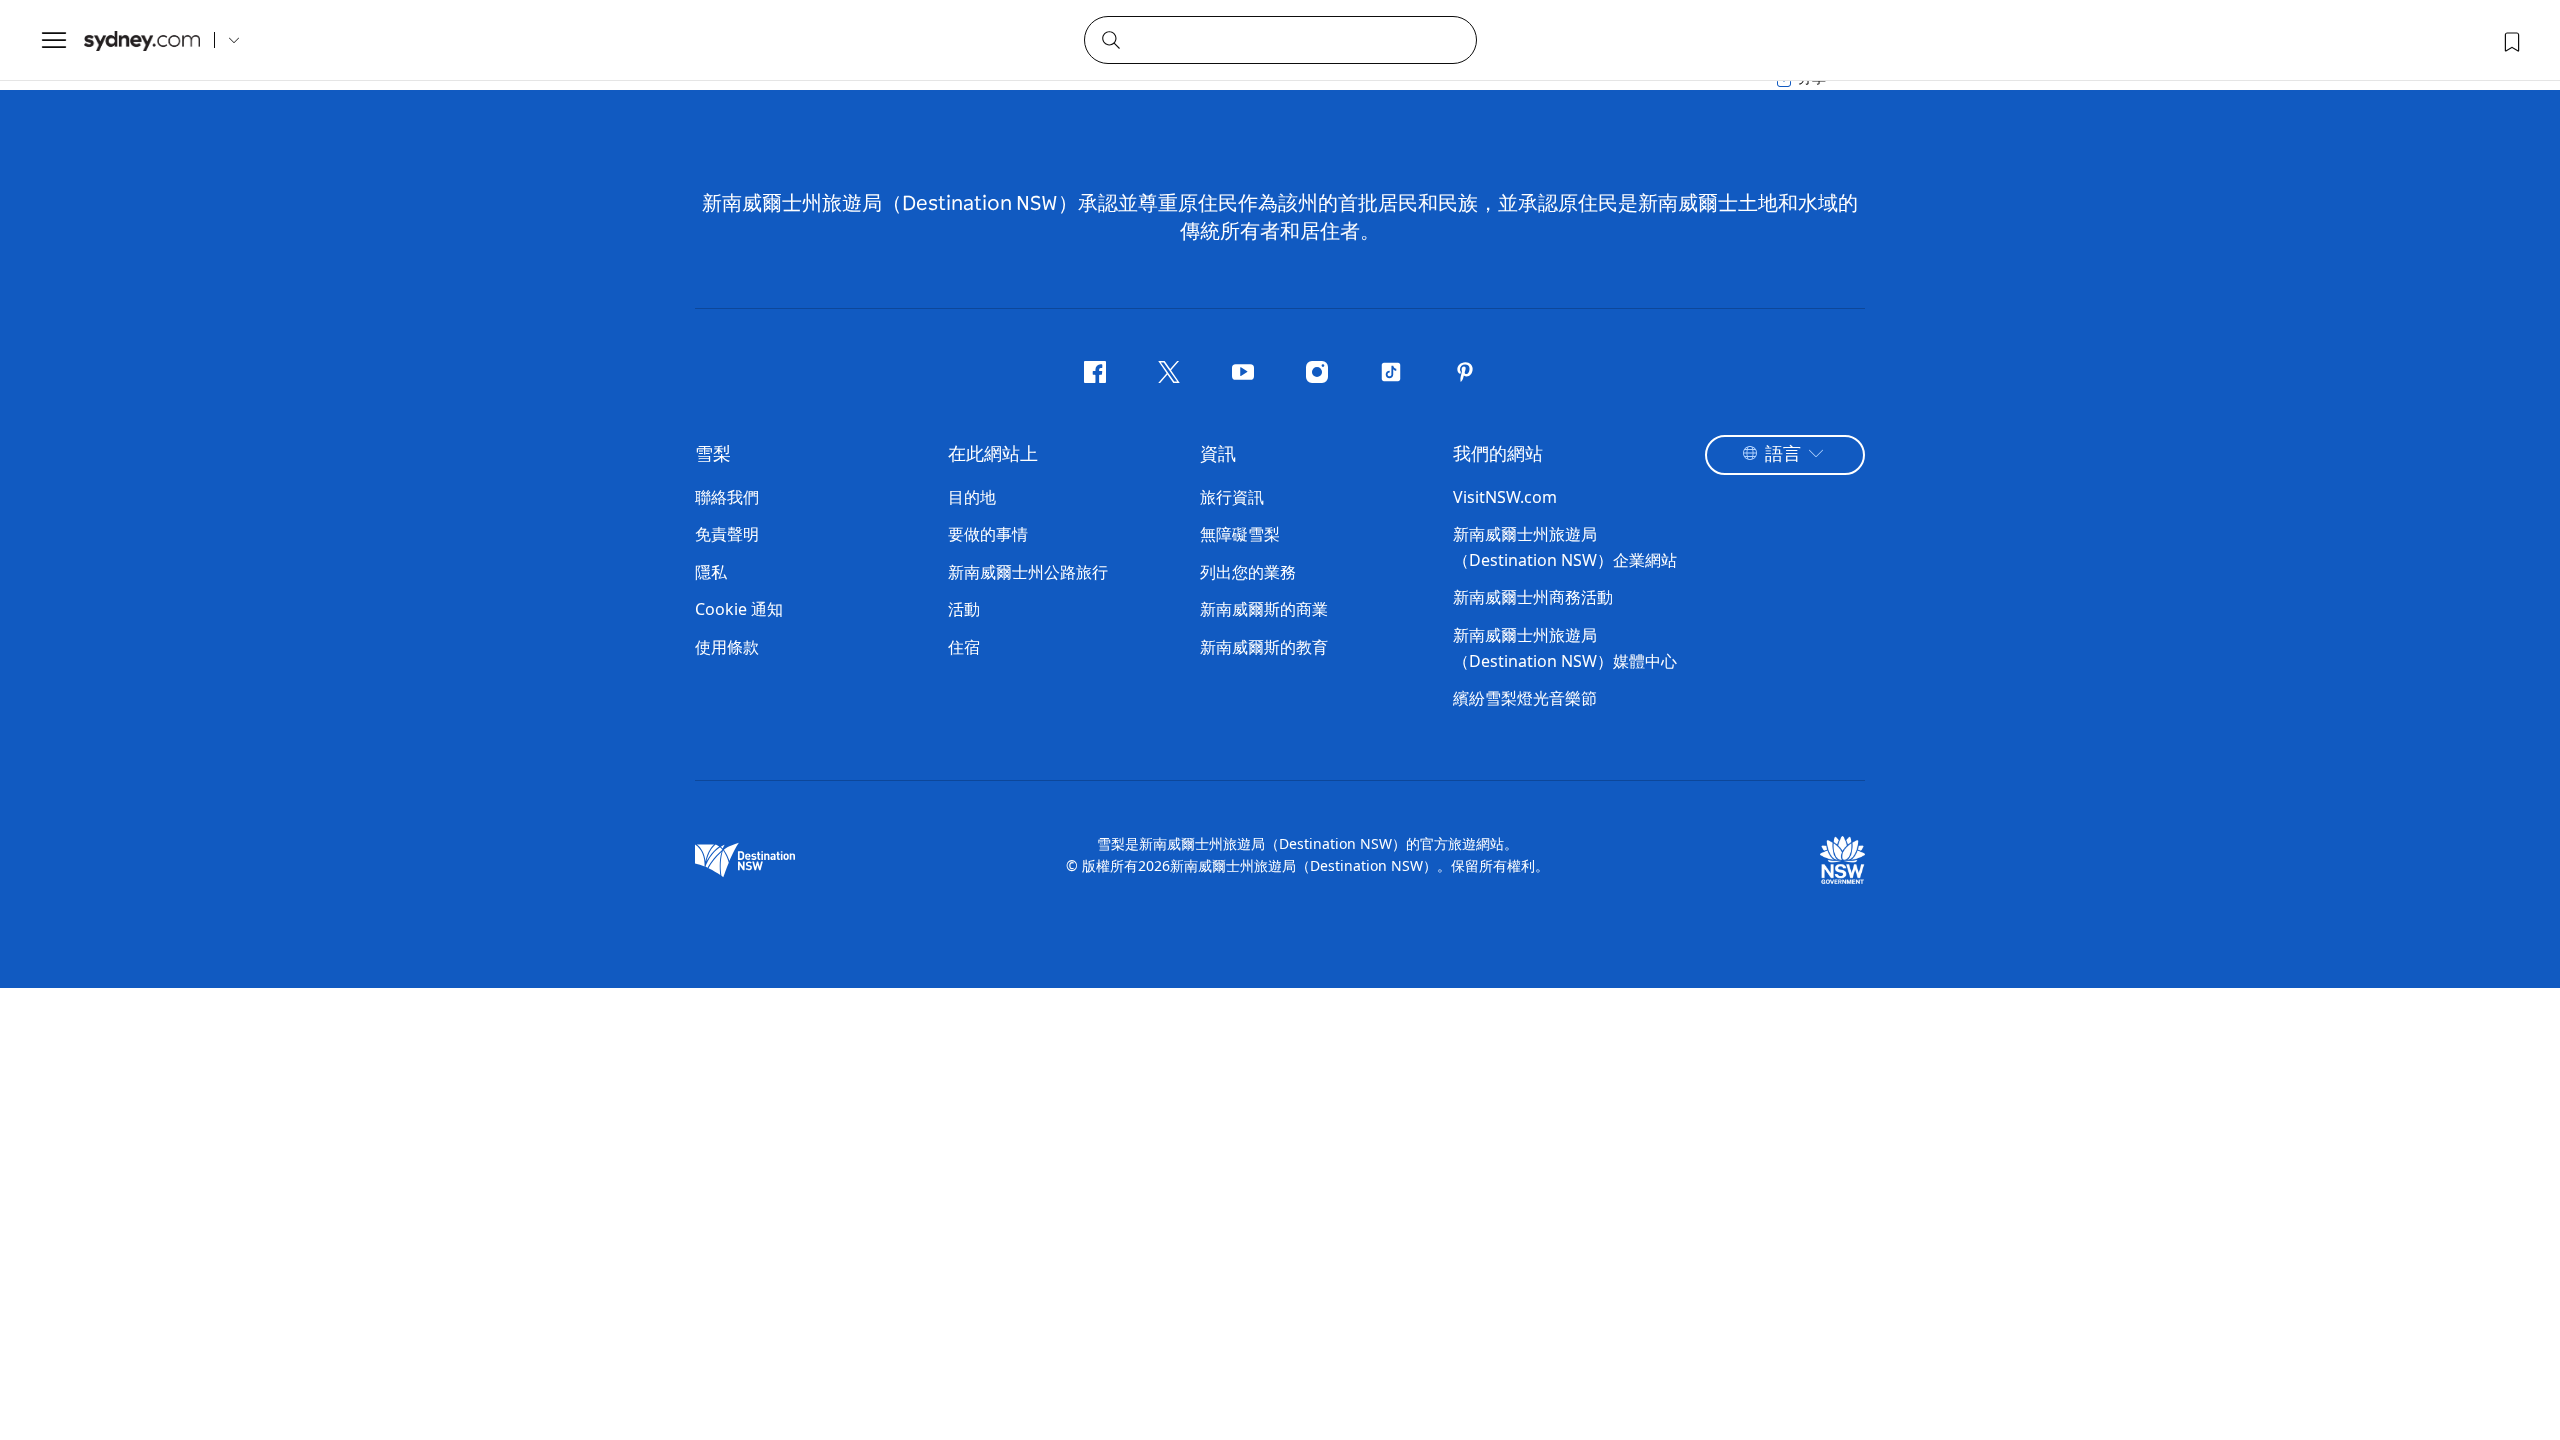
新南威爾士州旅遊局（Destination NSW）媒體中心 (1565, 648)
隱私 (711, 572)
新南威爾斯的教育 (1264, 647)
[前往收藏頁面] (2510, 40)
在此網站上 (993, 455)
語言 (1783, 455)
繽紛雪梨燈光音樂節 (1525, 698)
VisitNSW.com (1505, 497)
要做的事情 (988, 534)
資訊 (1218, 455)
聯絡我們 (727, 497)
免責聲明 (727, 534)
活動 (964, 609)
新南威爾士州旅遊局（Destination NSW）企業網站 (1565, 547)
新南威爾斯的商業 (1264, 609)
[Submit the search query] (1110, 39)
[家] (142, 40)
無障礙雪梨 (1240, 534)
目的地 (972, 497)
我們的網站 (1498, 455)
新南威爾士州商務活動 (1533, 597)
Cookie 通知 (739, 609)
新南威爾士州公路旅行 (1028, 572)
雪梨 (713, 455)
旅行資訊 (1232, 497)
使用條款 (727, 647)
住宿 (964, 647)
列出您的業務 (1248, 572)
